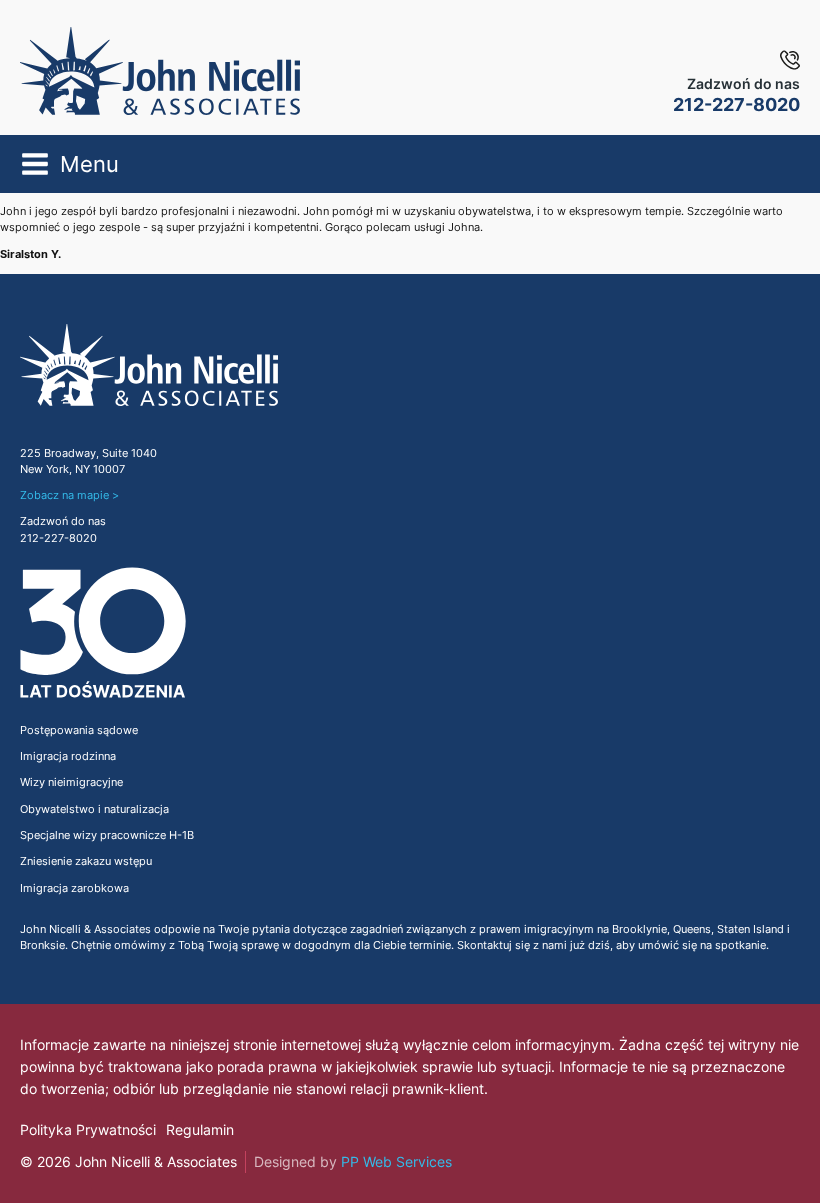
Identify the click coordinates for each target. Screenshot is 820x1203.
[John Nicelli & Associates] (160, 71)
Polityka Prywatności (88, 1129)
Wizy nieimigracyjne (71, 782)
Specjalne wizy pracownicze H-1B (107, 835)
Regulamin (200, 1129)
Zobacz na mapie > (69, 495)
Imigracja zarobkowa (74, 888)
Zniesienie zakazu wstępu (86, 861)
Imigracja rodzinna (68, 756)
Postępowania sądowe (79, 730)
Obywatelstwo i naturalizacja (94, 809)
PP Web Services (396, 1161)
